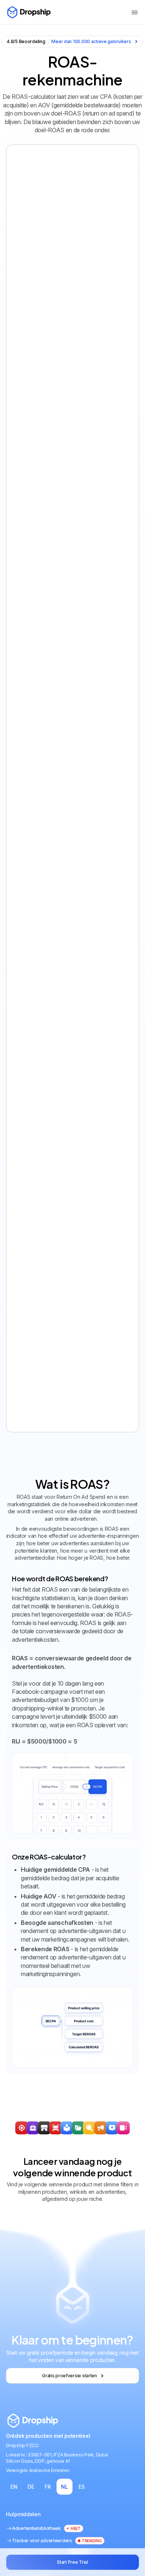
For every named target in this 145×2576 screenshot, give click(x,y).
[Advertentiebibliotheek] (67, 2128)
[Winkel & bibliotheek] (44, 2128)
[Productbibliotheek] (78, 2128)
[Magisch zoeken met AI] (112, 2128)
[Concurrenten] (89, 2128)
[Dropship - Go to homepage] (28, 12)
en (14, 2487)
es (81, 2487)
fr (48, 2487)
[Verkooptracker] (22, 2128)
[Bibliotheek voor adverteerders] (101, 2128)
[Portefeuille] (33, 2128)
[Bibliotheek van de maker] (123, 2128)
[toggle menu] (135, 12)
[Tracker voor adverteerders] (56, 2128)
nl (64, 2487)
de (31, 2487)
